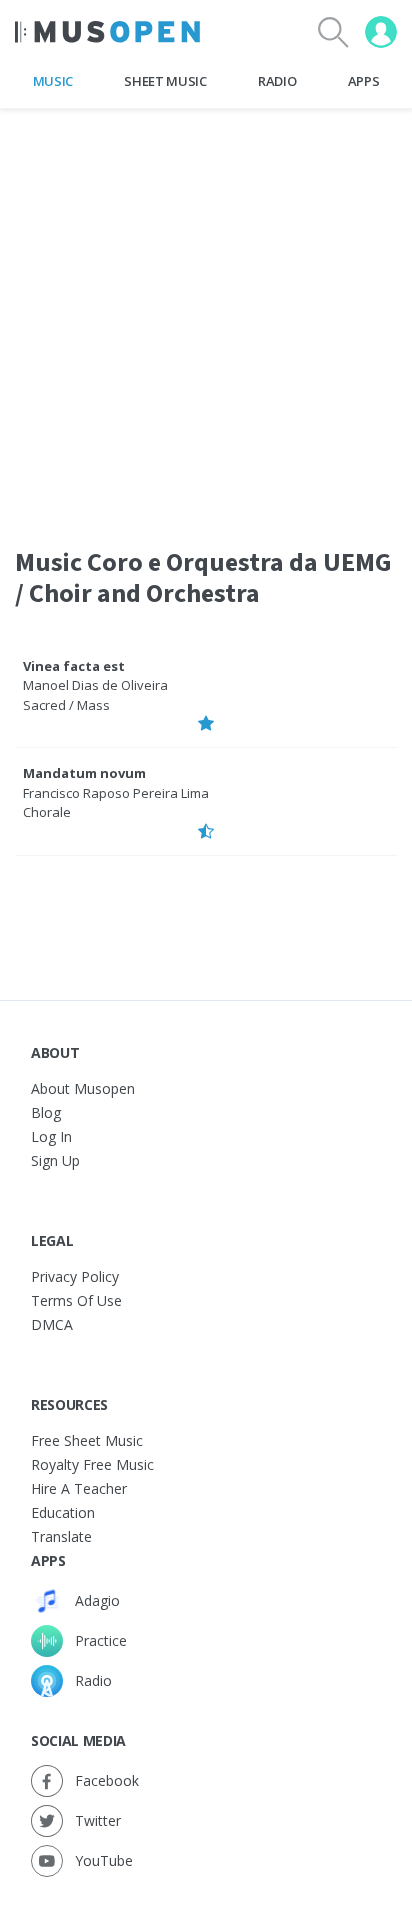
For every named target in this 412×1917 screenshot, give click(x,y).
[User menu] (381, 32)
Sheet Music (165, 81)
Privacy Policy (75, 1276)
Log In (51, 1136)
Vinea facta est (74, 666)
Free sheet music (87, 1440)
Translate (61, 1536)
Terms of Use (76, 1300)
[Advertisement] (206, 315)
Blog (46, 1112)
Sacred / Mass (66, 705)
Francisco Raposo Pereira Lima (116, 793)
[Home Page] (107, 32)
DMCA (52, 1324)
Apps (364, 81)
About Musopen (83, 1088)
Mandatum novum (84, 773)
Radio (277, 81)
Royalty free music (92, 1464)
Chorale (47, 812)
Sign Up (55, 1160)
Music (53, 81)
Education (63, 1512)
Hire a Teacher (79, 1488)
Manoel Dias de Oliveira (95, 685)
